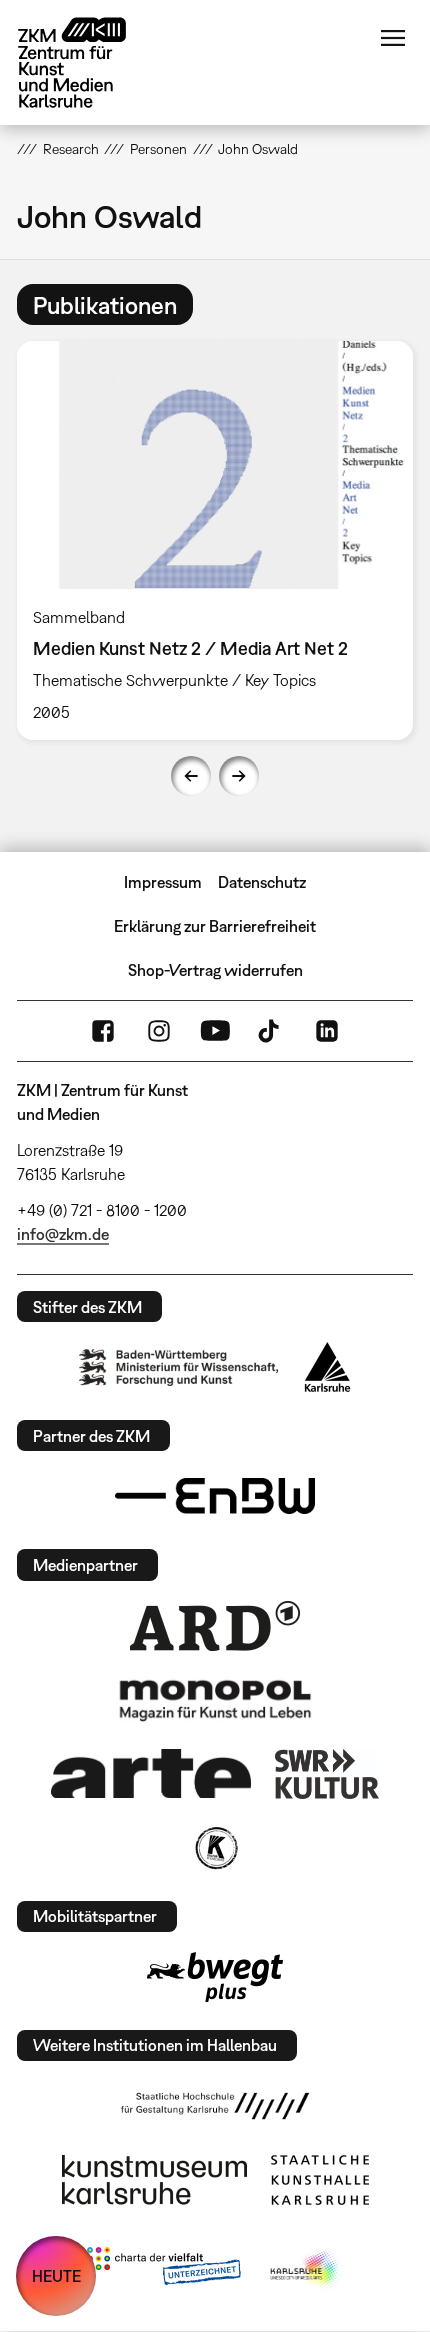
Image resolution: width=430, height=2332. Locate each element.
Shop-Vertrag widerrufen (215, 970)
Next (239, 776)
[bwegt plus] (215, 1977)
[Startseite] (87, 62)
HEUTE (56, 2276)
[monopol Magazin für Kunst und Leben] (215, 1699)
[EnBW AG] (215, 1496)
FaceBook (103, 1031)
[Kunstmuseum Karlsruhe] (154, 2180)
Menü (393, 38)
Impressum (163, 882)
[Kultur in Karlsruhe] (215, 1848)
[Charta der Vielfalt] (163, 2270)
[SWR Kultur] (327, 1774)
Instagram (159, 1031)
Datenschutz (262, 882)
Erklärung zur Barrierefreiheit (215, 926)
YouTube (215, 1031)
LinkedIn (327, 1031)
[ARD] (215, 1626)
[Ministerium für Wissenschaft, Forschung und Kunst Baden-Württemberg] (179, 1367)
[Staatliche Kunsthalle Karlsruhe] (320, 2180)
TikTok (271, 1031)
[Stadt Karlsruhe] (327, 1367)
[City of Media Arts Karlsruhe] (306, 2270)
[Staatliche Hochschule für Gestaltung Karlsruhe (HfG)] (215, 2106)
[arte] (151, 1773)
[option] (215, 540)
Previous (191, 776)
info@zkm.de (63, 1234)
